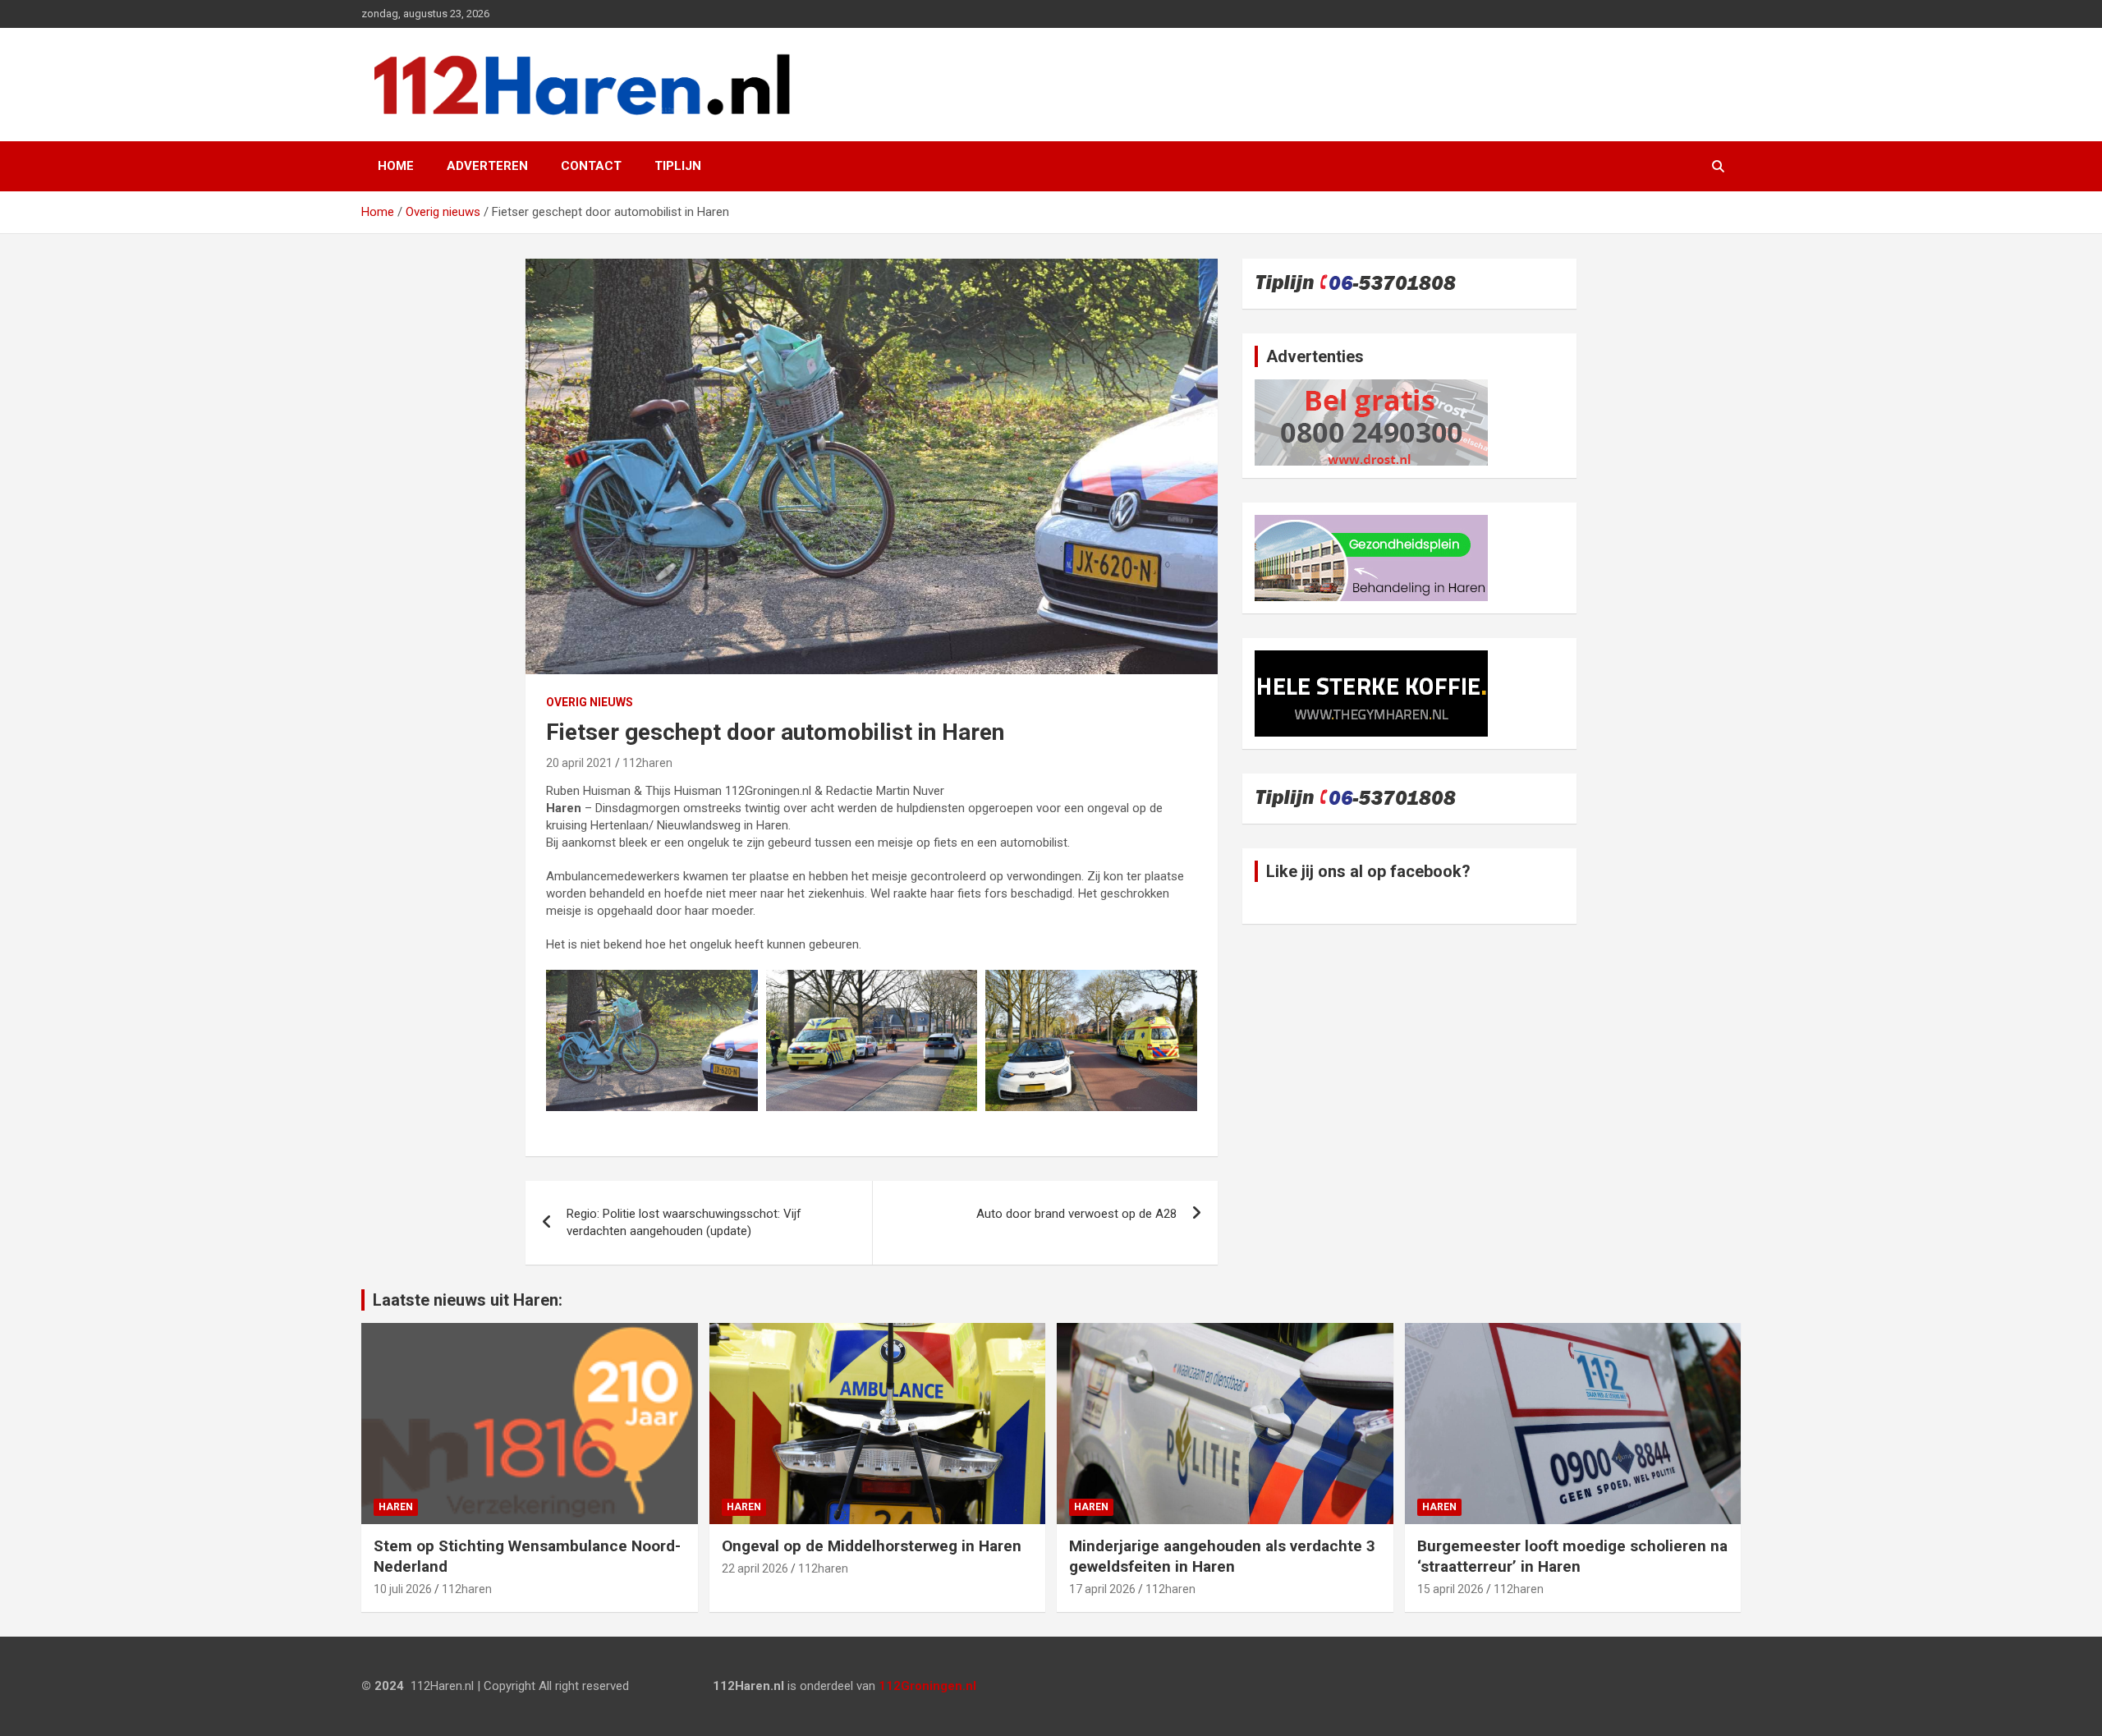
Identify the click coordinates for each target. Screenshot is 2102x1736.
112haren (647, 763)
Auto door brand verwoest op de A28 (1076, 1214)
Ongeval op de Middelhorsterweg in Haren (872, 1546)
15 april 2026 (1450, 1589)
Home (396, 166)
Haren (396, 1507)
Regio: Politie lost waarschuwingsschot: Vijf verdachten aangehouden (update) (684, 1222)
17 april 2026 (1102, 1589)
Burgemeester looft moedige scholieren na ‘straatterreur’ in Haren (1572, 1556)
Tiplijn (678, 166)
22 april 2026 (755, 1568)
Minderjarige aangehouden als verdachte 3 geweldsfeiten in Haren (1222, 1556)
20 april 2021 (579, 763)
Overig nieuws (590, 702)
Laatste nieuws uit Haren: (468, 1300)
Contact (591, 166)
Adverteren (487, 166)
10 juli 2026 (403, 1589)
